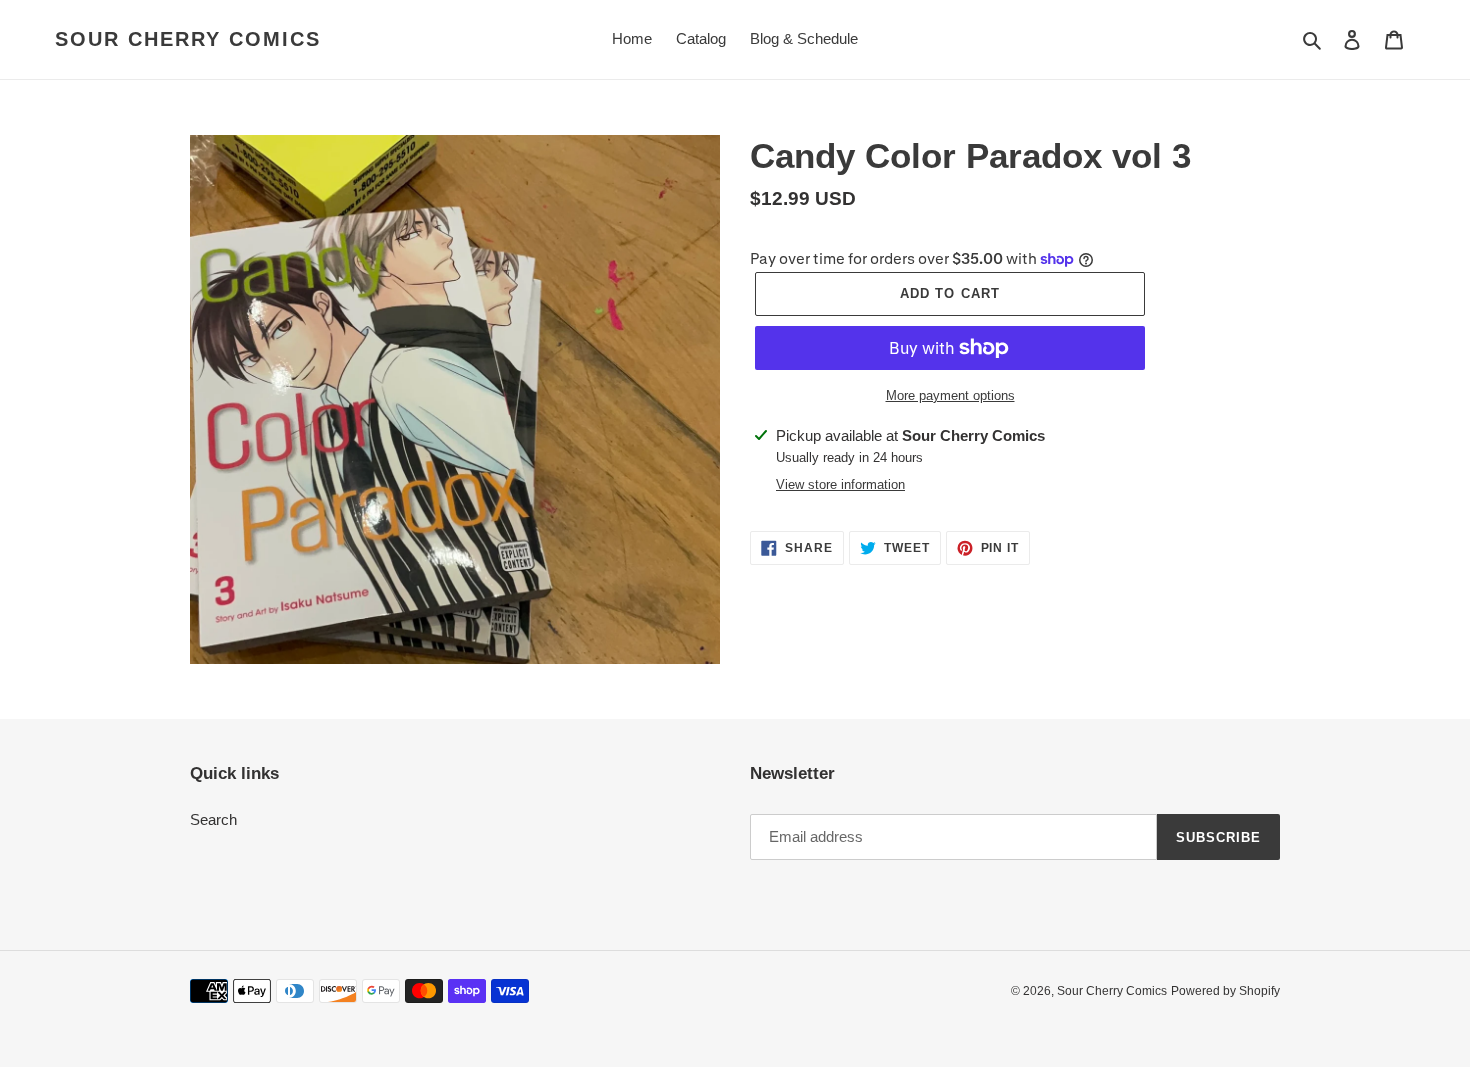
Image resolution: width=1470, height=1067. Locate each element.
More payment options (950, 395)
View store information (840, 484)
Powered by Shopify (1225, 991)
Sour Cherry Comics (188, 39)
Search (213, 819)
